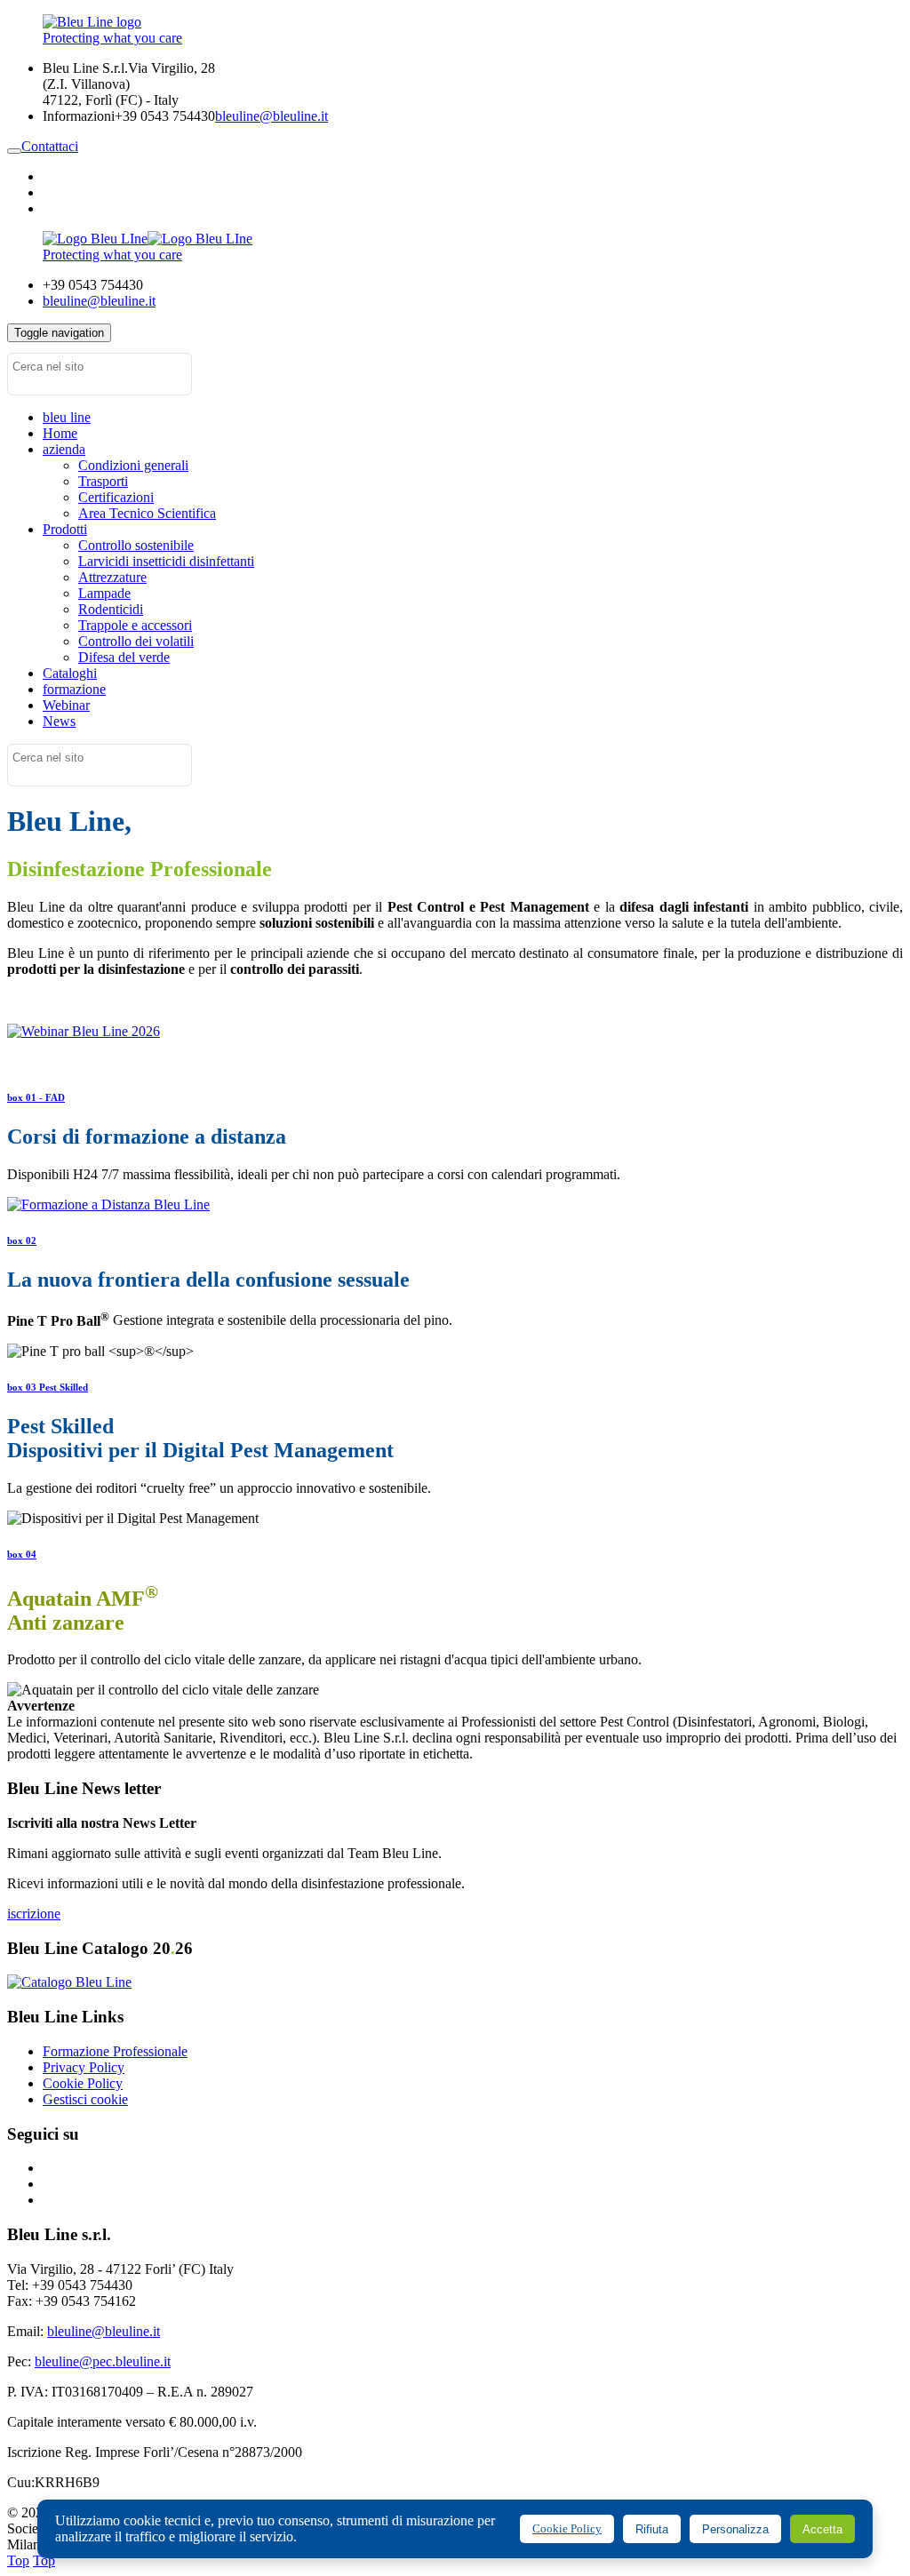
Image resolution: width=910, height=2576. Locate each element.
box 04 (22, 1554)
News (59, 721)
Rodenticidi (111, 609)
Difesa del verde (124, 657)
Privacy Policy (84, 2067)
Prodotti (65, 529)
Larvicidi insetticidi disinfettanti (166, 561)
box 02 (22, 1240)
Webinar (66, 705)
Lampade (104, 593)
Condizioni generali (133, 465)
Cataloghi (70, 673)
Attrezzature (112, 577)
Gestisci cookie (85, 2099)
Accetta (822, 2529)
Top (18, 2560)
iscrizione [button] (34, 1914)
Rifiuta (652, 2529)
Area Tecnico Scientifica (147, 513)
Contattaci (50, 146)
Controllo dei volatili (136, 641)
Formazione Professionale (115, 2051)
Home (60, 433)
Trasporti (103, 481)
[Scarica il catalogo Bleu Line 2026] (69, 1982)
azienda (64, 449)
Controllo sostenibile (136, 545)
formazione (74, 689)
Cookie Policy (83, 2083)
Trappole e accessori (135, 625)
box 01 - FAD (36, 1097)
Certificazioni (116, 497)
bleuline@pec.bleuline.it (103, 2361)
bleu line (67, 417)
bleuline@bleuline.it (271, 116)
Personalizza (735, 2529)
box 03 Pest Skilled (48, 1387)
